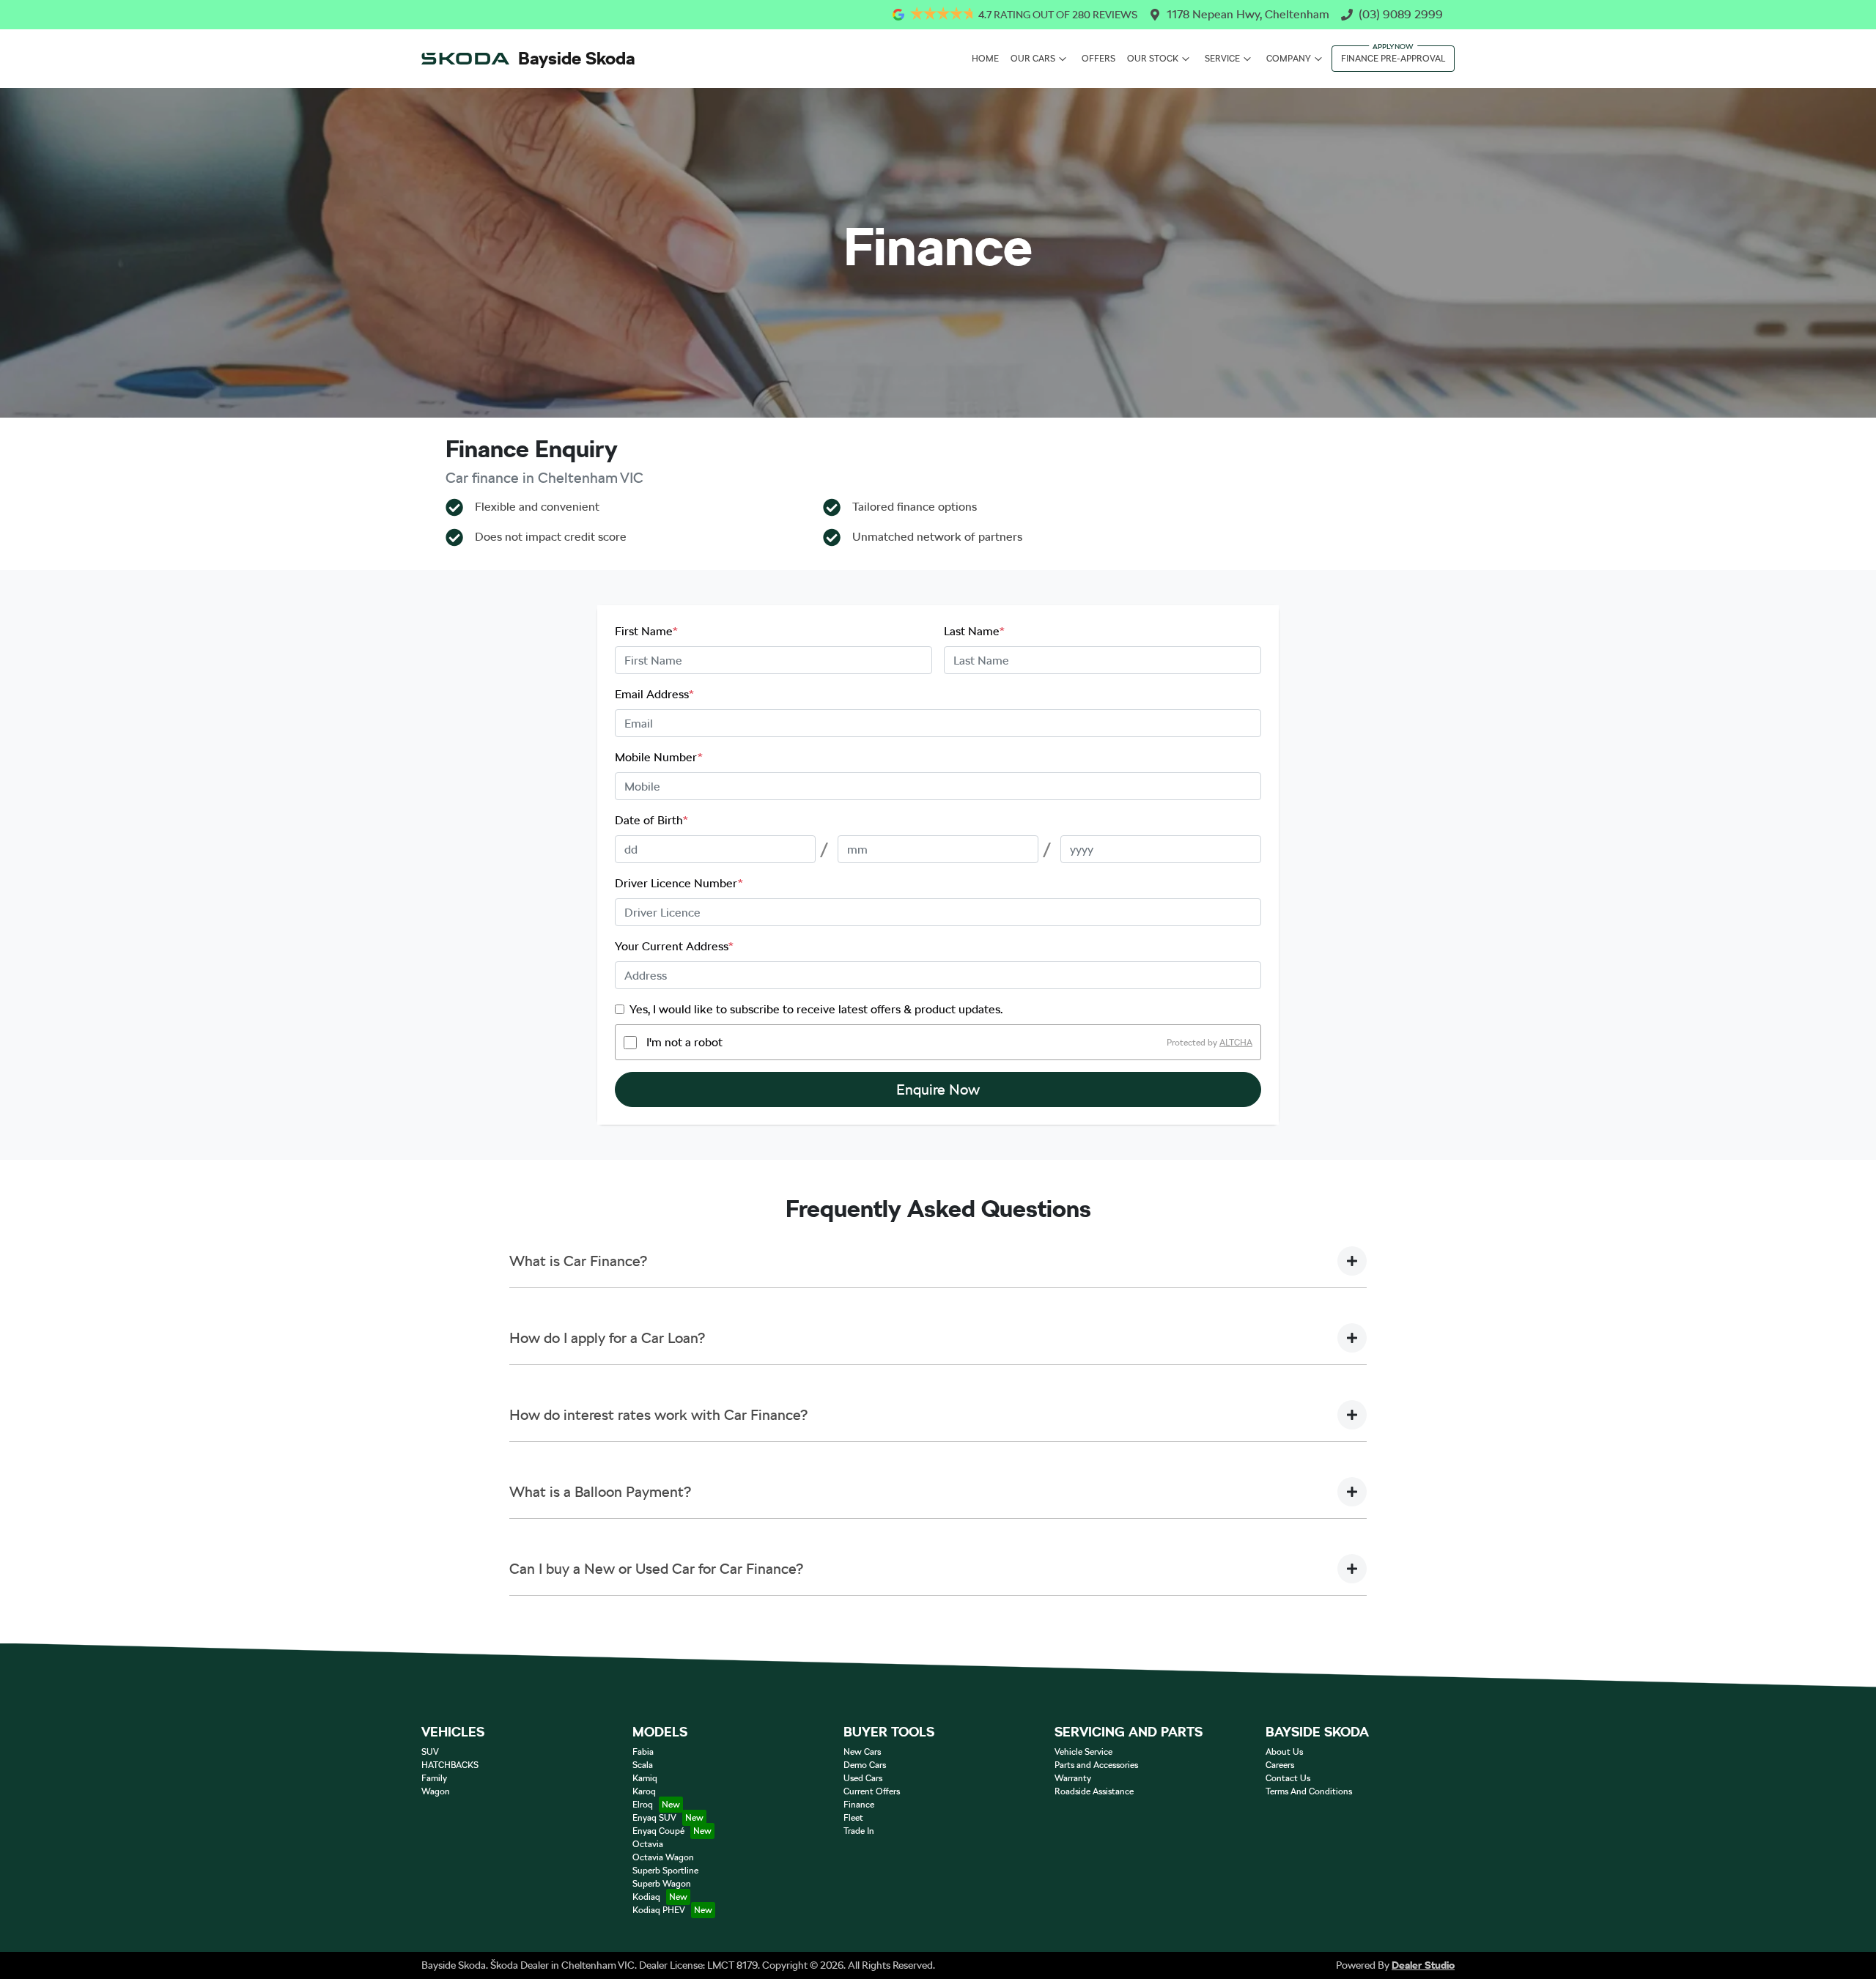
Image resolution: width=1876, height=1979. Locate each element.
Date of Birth (651, 820)
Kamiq (645, 1778)
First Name (646, 631)
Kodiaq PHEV (659, 1910)
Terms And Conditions (1309, 1791)
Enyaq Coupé (658, 1831)
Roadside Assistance (1094, 1791)
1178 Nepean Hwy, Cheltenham (1248, 14)
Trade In (859, 1831)
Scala (643, 1765)
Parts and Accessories (1096, 1765)
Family (434, 1778)
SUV (430, 1752)
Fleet (853, 1818)
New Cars (862, 1752)
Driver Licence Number (679, 883)
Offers (1098, 59)
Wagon (436, 1791)
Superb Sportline (665, 1871)
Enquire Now (938, 1090)
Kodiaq (646, 1897)
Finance (859, 1805)
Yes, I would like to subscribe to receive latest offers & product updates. (816, 1009)
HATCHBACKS (450, 1765)
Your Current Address (674, 946)
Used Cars (863, 1778)
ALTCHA (1236, 1043)
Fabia (643, 1752)
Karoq (644, 1791)
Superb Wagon (662, 1884)
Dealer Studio (1423, 1965)
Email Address (654, 694)
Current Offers (872, 1791)
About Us (1284, 1752)
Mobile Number (659, 757)
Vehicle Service (1083, 1752)
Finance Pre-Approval (1393, 59)
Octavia (648, 1844)
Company (1289, 59)
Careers (1280, 1765)
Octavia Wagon (663, 1857)
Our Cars (1033, 59)
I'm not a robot (684, 1042)
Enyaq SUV (654, 1818)
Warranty (1073, 1778)
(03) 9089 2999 (1401, 14)
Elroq (643, 1805)
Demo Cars (865, 1765)
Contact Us (1288, 1778)
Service (1222, 59)
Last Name (974, 631)
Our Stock (1153, 59)
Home (985, 59)
